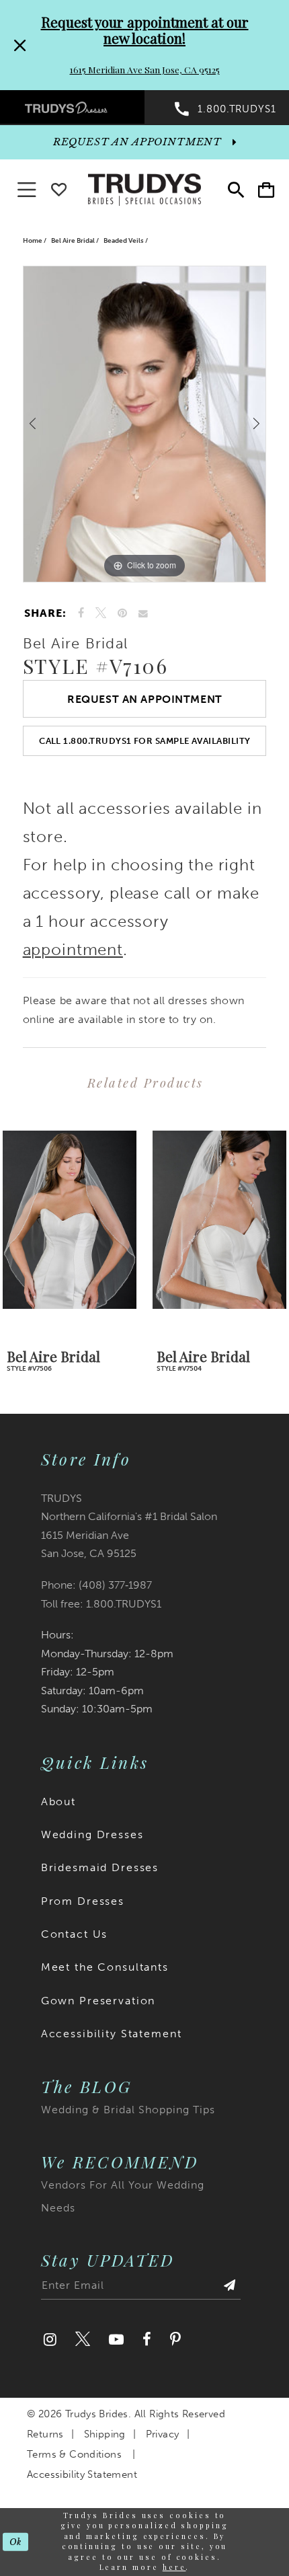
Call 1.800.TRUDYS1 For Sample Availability (145, 741)
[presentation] (70, 1220)
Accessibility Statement (112, 2034)
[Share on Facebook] (81, 613)
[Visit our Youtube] (116, 2340)
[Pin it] (123, 613)
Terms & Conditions (74, 2454)
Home (33, 240)
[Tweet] (100, 613)
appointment (73, 950)
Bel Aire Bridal (73, 240)
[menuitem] (72, 107)
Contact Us (75, 1934)
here (174, 2567)
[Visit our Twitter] (83, 2340)
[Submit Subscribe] (230, 2289)
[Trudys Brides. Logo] (144, 188)
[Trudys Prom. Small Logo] (72, 107)
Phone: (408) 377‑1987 (96, 1585)
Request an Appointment (145, 699)
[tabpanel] (145, 424)
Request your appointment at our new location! (145, 30)
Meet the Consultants (105, 1967)
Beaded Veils (124, 240)
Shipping (105, 2434)
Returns (45, 2434)
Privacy (163, 2434)
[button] (266, 190)
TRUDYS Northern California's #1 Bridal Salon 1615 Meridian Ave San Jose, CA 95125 (129, 1526)
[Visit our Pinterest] (175, 2340)
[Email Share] (143, 613)
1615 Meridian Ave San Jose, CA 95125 (145, 69)
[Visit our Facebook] (147, 2340)
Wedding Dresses (92, 1834)
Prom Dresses (83, 1901)
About (58, 1802)
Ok (16, 2542)
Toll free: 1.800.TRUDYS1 (101, 1604)
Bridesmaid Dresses (100, 1867)
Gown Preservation (98, 2001)
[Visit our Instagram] (50, 2340)
